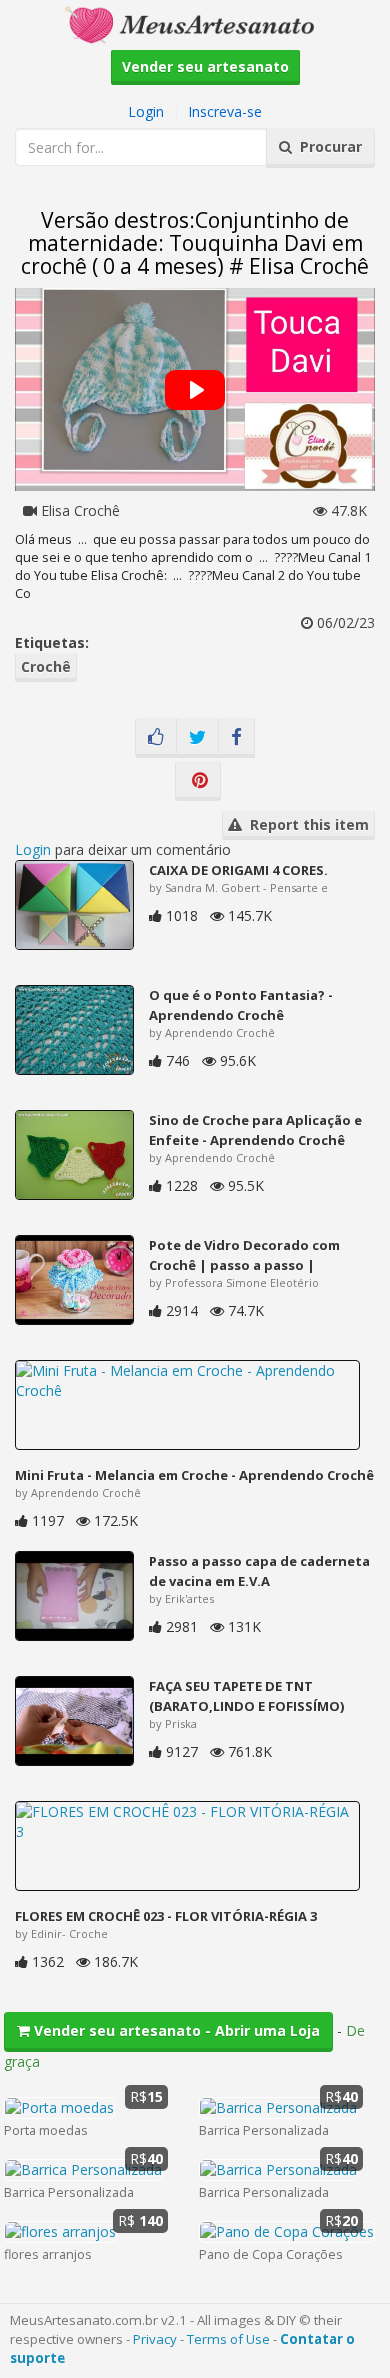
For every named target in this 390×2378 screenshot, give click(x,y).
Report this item (305, 824)
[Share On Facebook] (236, 738)
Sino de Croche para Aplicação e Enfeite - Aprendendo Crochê (255, 1130)
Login (146, 111)
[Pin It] (198, 781)
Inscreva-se (225, 111)
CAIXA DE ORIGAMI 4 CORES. (238, 870)
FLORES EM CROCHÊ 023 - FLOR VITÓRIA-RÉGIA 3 (166, 1916)
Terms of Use (228, 2339)
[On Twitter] (197, 738)
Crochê (46, 666)
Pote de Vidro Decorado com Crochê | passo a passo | (244, 1255)
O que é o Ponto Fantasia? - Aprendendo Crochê (241, 1005)
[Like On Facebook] (156, 738)
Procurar (327, 146)
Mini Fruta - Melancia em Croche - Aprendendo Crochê (194, 1475)
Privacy (155, 2339)
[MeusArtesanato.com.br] (195, 23)
